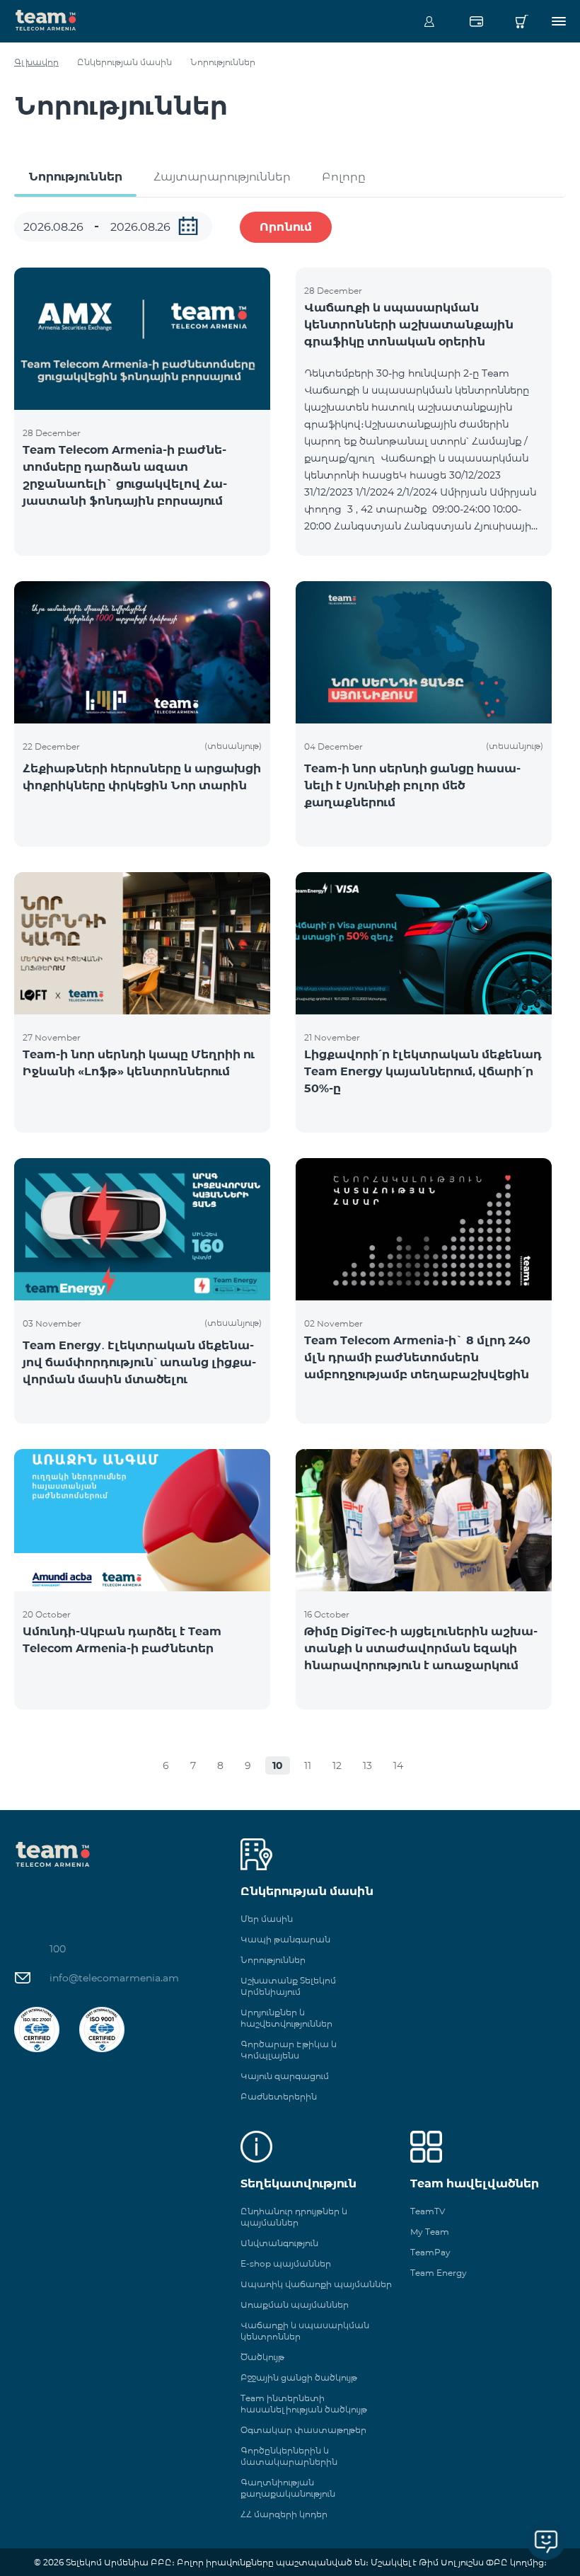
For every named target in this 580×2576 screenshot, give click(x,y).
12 (337, 1765)
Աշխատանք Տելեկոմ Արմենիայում (288, 1986)
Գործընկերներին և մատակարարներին (289, 2456)
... (188, 226)
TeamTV (428, 2211)
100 (58, 1949)
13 (367, 1765)
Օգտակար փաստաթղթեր (303, 2430)
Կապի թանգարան (285, 1939)
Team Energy (439, 2273)
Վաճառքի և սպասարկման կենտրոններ (305, 2331)
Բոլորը (344, 177)
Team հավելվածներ (475, 2183)
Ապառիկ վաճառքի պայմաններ (316, 2284)
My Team (430, 2232)
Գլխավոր (36, 62)
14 (398, 1765)
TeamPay (430, 2252)
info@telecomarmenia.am (114, 1978)
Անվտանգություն (279, 2243)
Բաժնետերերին (279, 2096)
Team (46, 19)
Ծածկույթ (262, 2357)
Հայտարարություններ (222, 177)
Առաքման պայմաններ (295, 2305)
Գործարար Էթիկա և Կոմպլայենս (289, 2050)
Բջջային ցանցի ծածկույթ (299, 2377)
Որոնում (286, 227)
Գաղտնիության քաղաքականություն (288, 2488)
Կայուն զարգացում (285, 2076)
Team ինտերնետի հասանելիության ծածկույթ (304, 2404)
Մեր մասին (267, 1919)
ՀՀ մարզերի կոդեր (284, 2514)
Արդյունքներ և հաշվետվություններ (286, 2018)
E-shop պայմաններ (286, 2263)
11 (308, 1765)
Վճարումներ (476, 21)
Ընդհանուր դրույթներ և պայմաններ (294, 2217)
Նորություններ (75, 177)
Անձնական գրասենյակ (429, 21)
